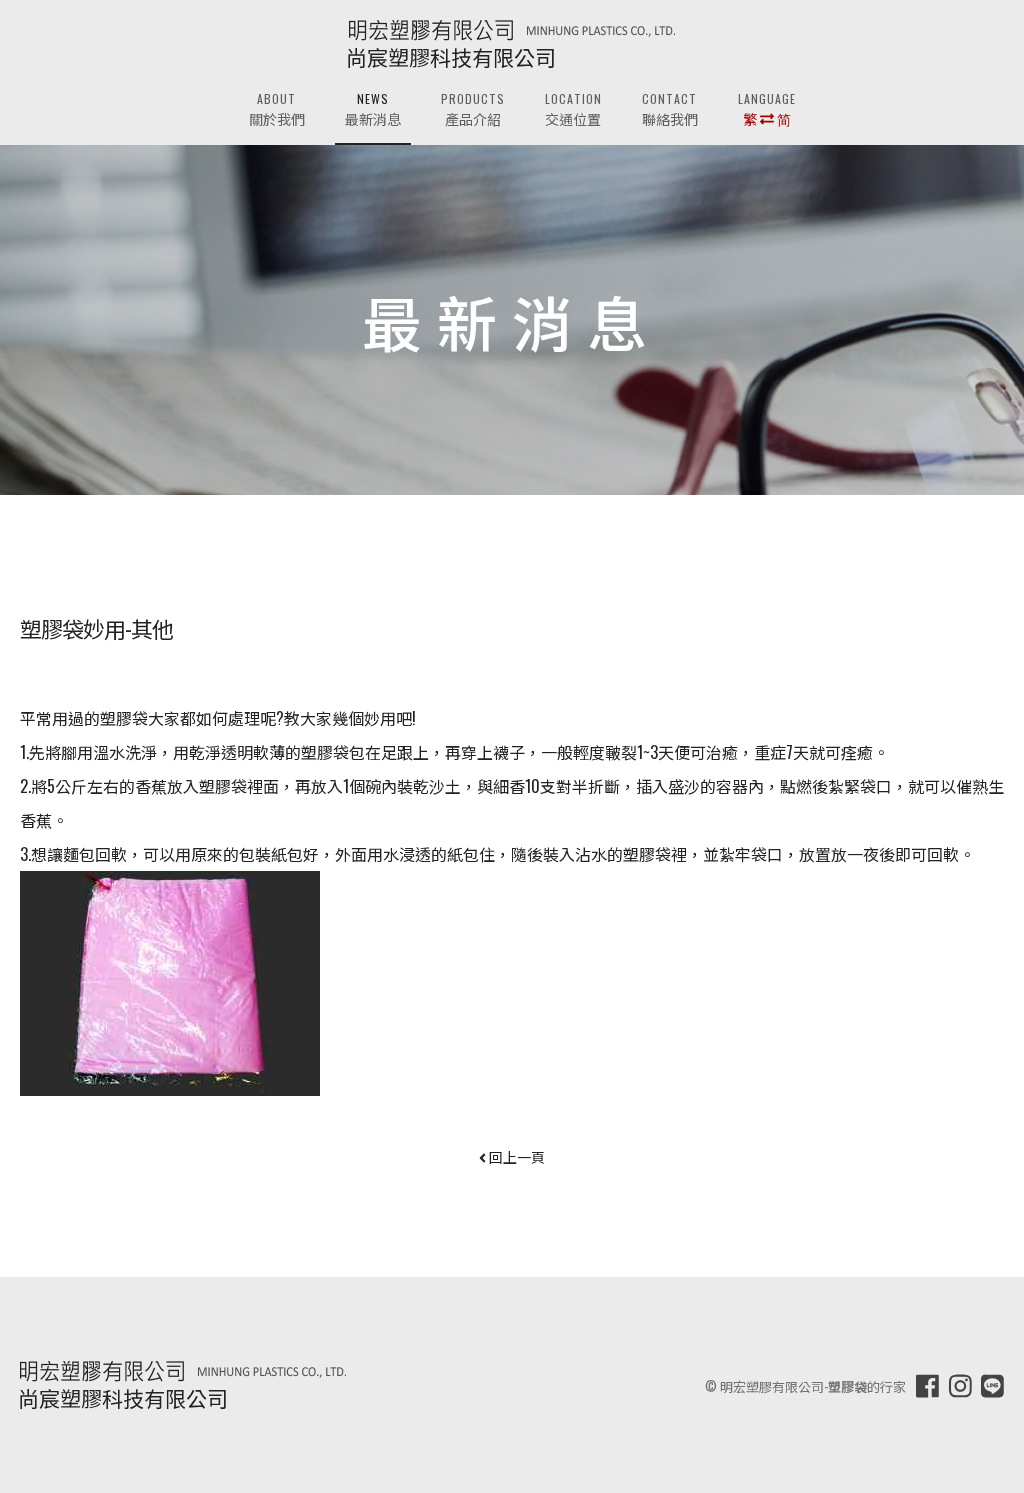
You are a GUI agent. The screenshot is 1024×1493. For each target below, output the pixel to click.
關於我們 (277, 110)
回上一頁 (515, 1156)
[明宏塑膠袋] (512, 28)
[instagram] (960, 1384)
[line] (992, 1384)
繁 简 (767, 110)
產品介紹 (473, 110)
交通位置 (573, 110)
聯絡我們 (670, 110)
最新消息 (373, 110)
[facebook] (927, 1384)
